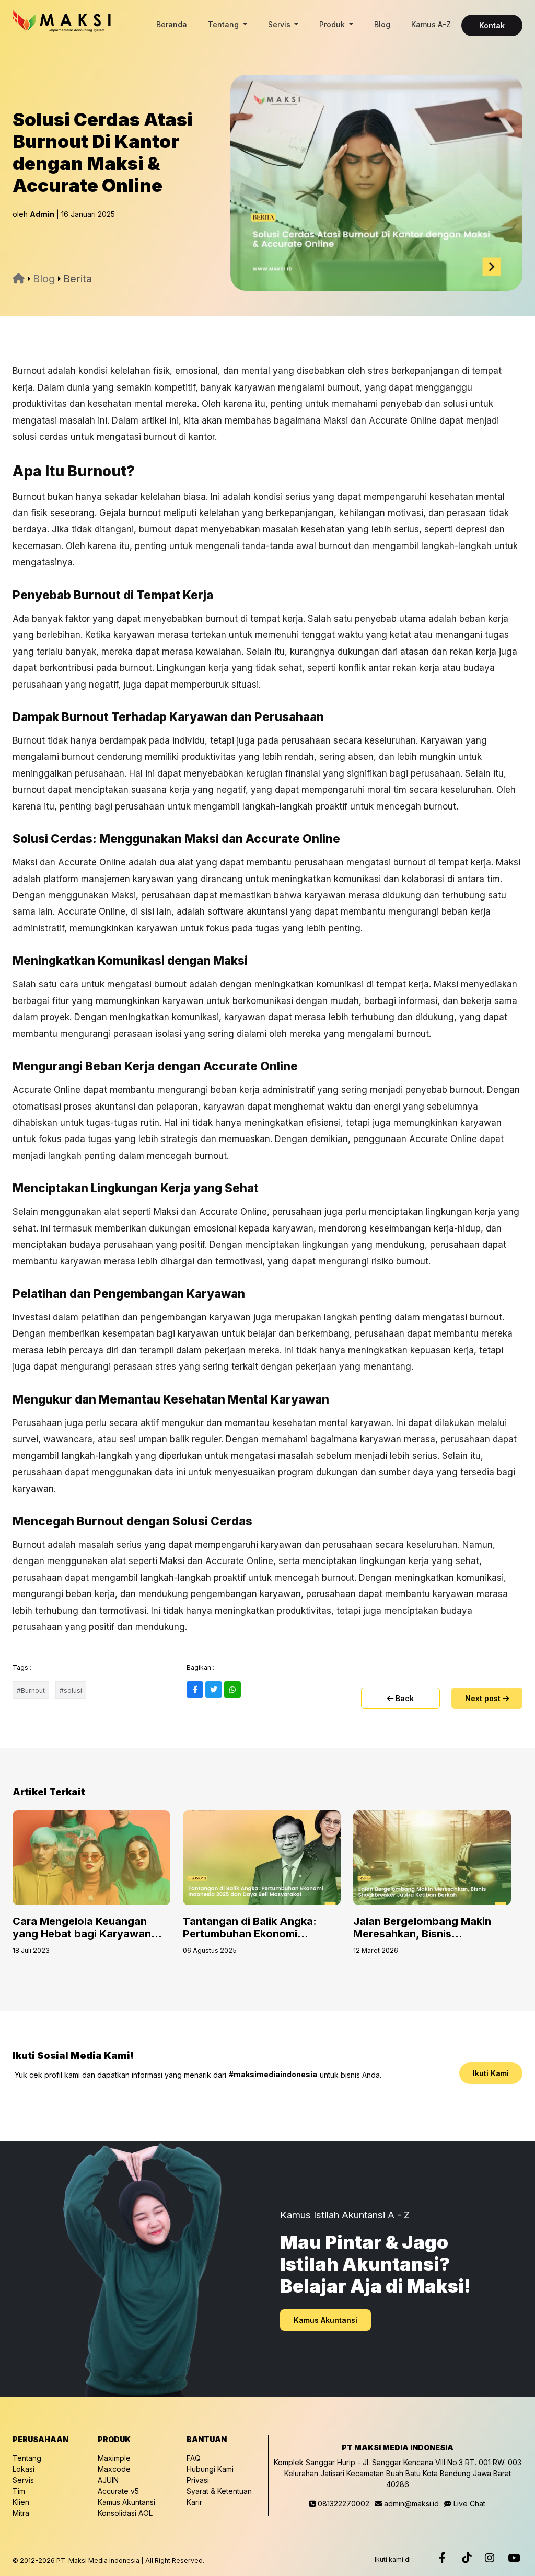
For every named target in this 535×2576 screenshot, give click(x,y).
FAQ (194, 2458)
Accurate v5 (118, 2491)
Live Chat (468, 2504)
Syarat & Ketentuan (219, 2491)
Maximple (114, 2458)
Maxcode (114, 2469)
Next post (484, 1698)
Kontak (492, 25)
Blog (382, 24)
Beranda (172, 24)
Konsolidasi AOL (125, 2513)
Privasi (198, 2480)
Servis (280, 24)
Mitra (21, 2513)
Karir (194, 2502)
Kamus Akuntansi (325, 2320)
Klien (21, 2502)
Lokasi (24, 2469)
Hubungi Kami (210, 2469)
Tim (19, 2491)
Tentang (224, 24)
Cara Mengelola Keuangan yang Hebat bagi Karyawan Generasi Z (82, 1934)
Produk (333, 24)
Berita (78, 279)
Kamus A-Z (431, 24)
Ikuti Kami (491, 2073)
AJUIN (108, 2480)
